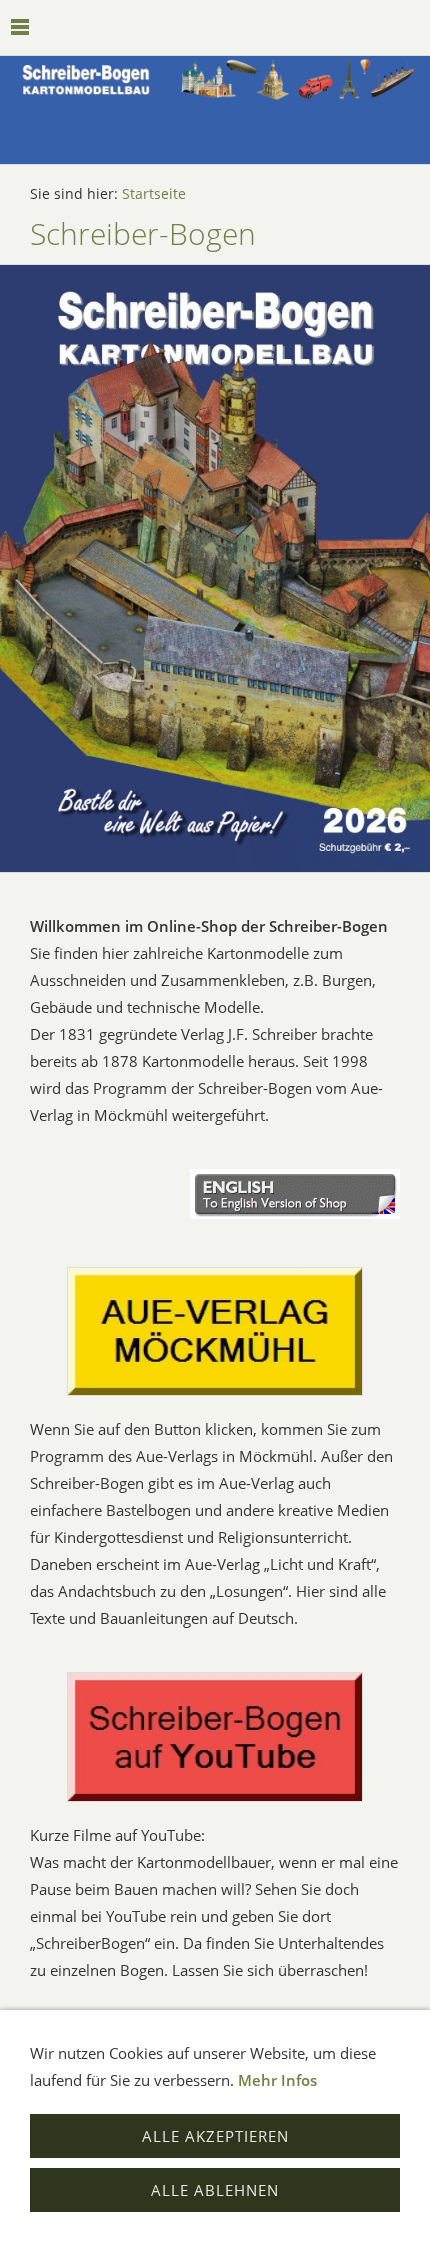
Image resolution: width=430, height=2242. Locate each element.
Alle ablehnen (215, 2190)
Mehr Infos (277, 2080)
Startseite (154, 194)
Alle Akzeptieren (215, 2136)
